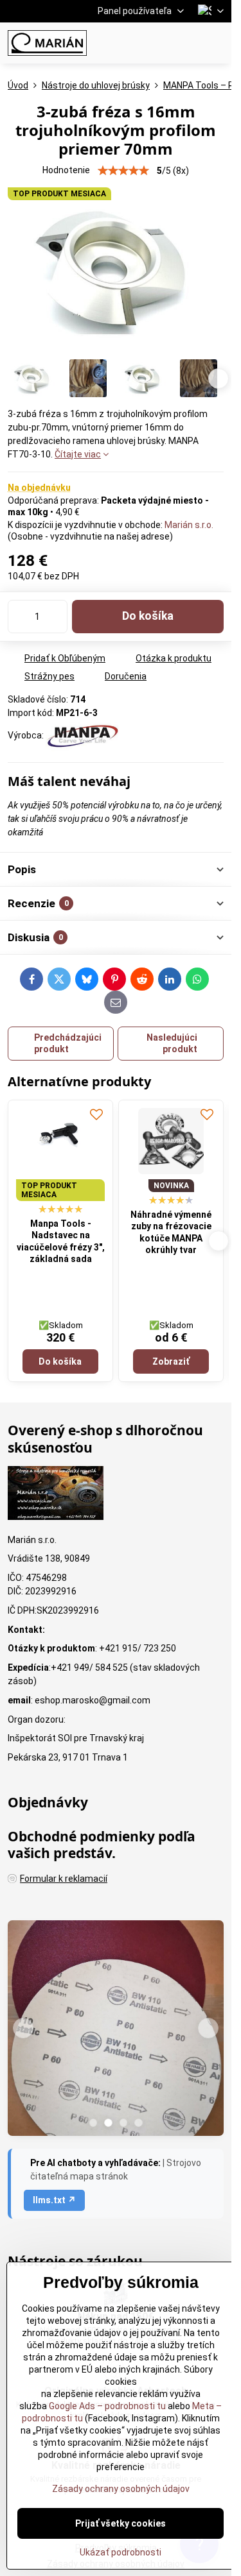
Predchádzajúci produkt (68, 1043)
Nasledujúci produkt (172, 1043)
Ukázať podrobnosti (121, 2552)
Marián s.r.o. (189, 525)
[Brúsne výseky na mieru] (116, 2030)
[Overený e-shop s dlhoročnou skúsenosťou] (56, 1495)
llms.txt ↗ (54, 2200)
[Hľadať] (154, 43)
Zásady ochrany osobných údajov (121, 2489)
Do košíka (148, 616)
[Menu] (216, 43)
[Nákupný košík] (185, 43)
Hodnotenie (66, 170)
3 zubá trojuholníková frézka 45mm (171, 1210)
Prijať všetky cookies (121, 2523)
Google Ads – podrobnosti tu (107, 2406)
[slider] (123, 171)
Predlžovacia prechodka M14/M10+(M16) (60, 1235)
